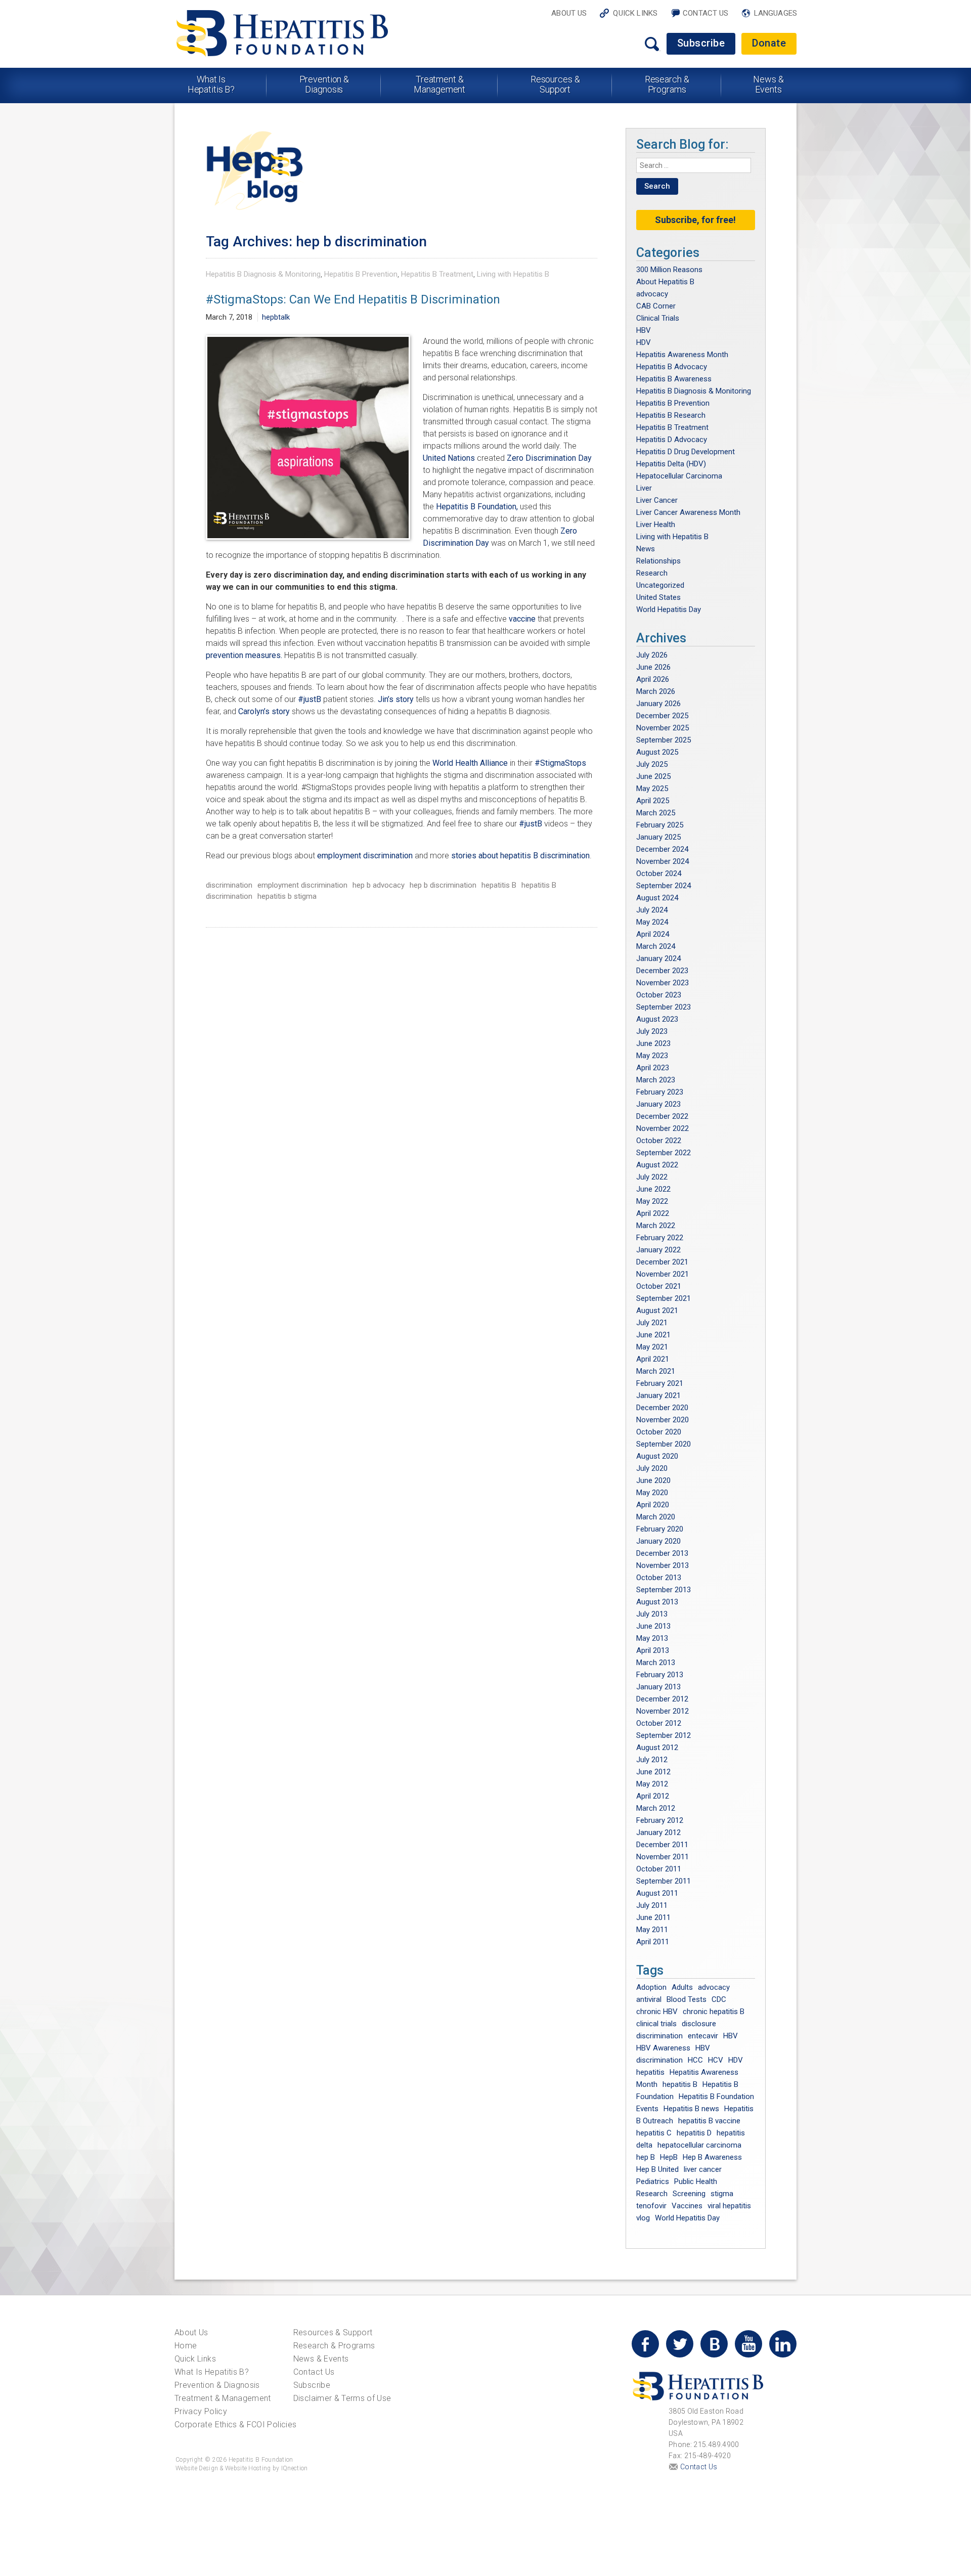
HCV (716, 2060)
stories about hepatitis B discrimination (520, 856)
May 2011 (652, 1930)
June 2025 (653, 776)
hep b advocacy (379, 885)
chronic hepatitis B (714, 2012)
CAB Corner (656, 306)
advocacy (652, 294)
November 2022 (663, 1128)
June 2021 (653, 1335)
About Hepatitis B (665, 282)
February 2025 (660, 825)
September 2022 (664, 1153)
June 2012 (653, 1772)
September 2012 (664, 1735)
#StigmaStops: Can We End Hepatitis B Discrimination (353, 299)
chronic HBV (657, 2012)
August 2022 (657, 1165)
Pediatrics (653, 2181)
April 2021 (653, 1359)
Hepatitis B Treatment (437, 274)
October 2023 (659, 995)
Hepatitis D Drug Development (686, 452)
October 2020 (659, 1432)
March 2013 (656, 1663)
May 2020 (652, 1493)
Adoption (651, 1987)
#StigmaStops (560, 763)
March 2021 (656, 1371)
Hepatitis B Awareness (674, 379)
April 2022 (653, 1213)
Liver (644, 488)
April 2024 (653, 934)
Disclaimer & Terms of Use (342, 2398)
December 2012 (662, 1699)
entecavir (703, 2036)
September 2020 (664, 1444)
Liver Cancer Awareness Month (688, 512)
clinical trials (656, 2024)
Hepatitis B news (691, 2109)
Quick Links (635, 13)
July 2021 (652, 1323)
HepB (669, 2157)
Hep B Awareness (712, 2157)
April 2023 (653, 1068)
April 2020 (653, 1505)
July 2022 (652, 1177)
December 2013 (662, 1553)
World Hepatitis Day (669, 609)
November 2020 (663, 1420)
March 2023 (656, 1080)
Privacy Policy (201, 2411)
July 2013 (652, 1614)
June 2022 (653, 1189)
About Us (569, 13)
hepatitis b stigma (287, 896)
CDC (719, 1999)
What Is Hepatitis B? (211, 84)
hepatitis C (654, 2133)
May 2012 (652, 1784)
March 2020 (656, 1517)
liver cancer (703, 2169)
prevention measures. (245, 655)
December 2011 (662, 1845)
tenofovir (651, 2206)
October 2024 (659, 874)
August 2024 (657, 898)
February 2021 (660, 1383)
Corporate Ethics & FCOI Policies (235, 2425)
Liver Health (656, 525)
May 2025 (652, 789)
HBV (644, 330)
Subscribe (701, 43)
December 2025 (662, 716)
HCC (695, 2060)
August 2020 (657, 1456)
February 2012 (660, 1820)
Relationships (658, 561)
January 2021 (658, 1395)
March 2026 (656, 691)
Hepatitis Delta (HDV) (671, 464)
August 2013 (657, 1602)
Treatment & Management (439, 84)
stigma (722, 2194)
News (646, 549)
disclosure (699, 2024)
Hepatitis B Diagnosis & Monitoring (263, 274)
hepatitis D (694, 2133)
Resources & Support (555, 84)
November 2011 (663, 1857)
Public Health (696, 2181)
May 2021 (652, 1347)
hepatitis (650, 2072)
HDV (644, 342)
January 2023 (658, 1104)
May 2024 (652, 922)
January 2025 (658, 837)
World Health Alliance (470, 763)
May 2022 (652, 1201)
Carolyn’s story (264, 711)
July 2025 (652, 764)
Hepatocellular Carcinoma (679, 476)
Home (186, 2346)
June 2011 (653, 1917)
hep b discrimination (443, 885)
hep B (646, 2157)
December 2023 (662, 971)
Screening (689, 2194)
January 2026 (658, 704)
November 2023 (663, 983)
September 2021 (664, 1298)
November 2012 (663, 1711)
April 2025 (653, 801)
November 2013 (663, 1565)
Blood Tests (687, 1999)
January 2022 (658, 1250)
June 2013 (653, 1626)
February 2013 (660, 1675)
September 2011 (664, 1881)
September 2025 (664, 740)
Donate (769, 43)
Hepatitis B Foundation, (477, 507)
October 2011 (659, 1869)
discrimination (229, 885)
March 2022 (656, 1226)
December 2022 (662, 1116)
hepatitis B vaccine (709, 2121)
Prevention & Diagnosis (324, 84)
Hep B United (657, 2169)
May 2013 (652, 1638)
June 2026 (653, 667)
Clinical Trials (658, 318)
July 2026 (652, 655)
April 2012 (653, 1796)
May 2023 (652, 1056)
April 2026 (653, 679)
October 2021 (659, 1286)
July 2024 (652, 910)
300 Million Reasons (669, 270)
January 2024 (658, 958)
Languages (776, 13)
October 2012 (659, 1723)
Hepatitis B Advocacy (672, 367)
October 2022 (659, 1141)
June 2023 (653, 1043)
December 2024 (662, 849)
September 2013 (664, 1590)
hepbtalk (276, 317)
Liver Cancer (657, 500)
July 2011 (652, 1905)
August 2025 (657, 752)
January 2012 (658, 1832)
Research (652, 573)
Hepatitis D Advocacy (672, 440)
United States (658, 597)
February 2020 (660, 1529)
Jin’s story (396, 699)
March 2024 (656, 946)
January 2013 (658, 1687)
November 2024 (663, 861)
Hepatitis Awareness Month (682, 355)
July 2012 (652, 1760)
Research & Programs (667, 84)
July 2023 (652, 1031)
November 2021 (663, 1274)
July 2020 (652, 1468)
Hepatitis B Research (671, 415)
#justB (310, 699)
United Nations (449, 458)
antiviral (649, 1999)
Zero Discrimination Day (549, 458)
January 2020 (658, 1541)
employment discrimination (365, 856)
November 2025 (663, 728)
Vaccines (687, 2206)
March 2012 (656, 1808)
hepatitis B (499, 885)
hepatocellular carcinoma (699, 2145)
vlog (643, 2218)
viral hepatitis (729, 2206)
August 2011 (657, 1893)
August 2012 (657, 1748)
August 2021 (657, 1311)
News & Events (768, 84)
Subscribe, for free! (695, 220)
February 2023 (660, 1092)
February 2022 (660, 1238)
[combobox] (694, 165)
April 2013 (653, 1650)
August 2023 (657, 1019)
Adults (682, 1987)
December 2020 (662, 1408)
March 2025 (656, 813)
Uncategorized (660, 585)
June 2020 (653, 1480)
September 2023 (664, 1007)
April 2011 (653, 1942)
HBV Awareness (663, 2048)
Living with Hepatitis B (513, 274)
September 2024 (664, 886)
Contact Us (706, 13)
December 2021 (662, 1262)
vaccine (522, 619)
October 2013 (659, 1578)
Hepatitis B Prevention (361, 274)
